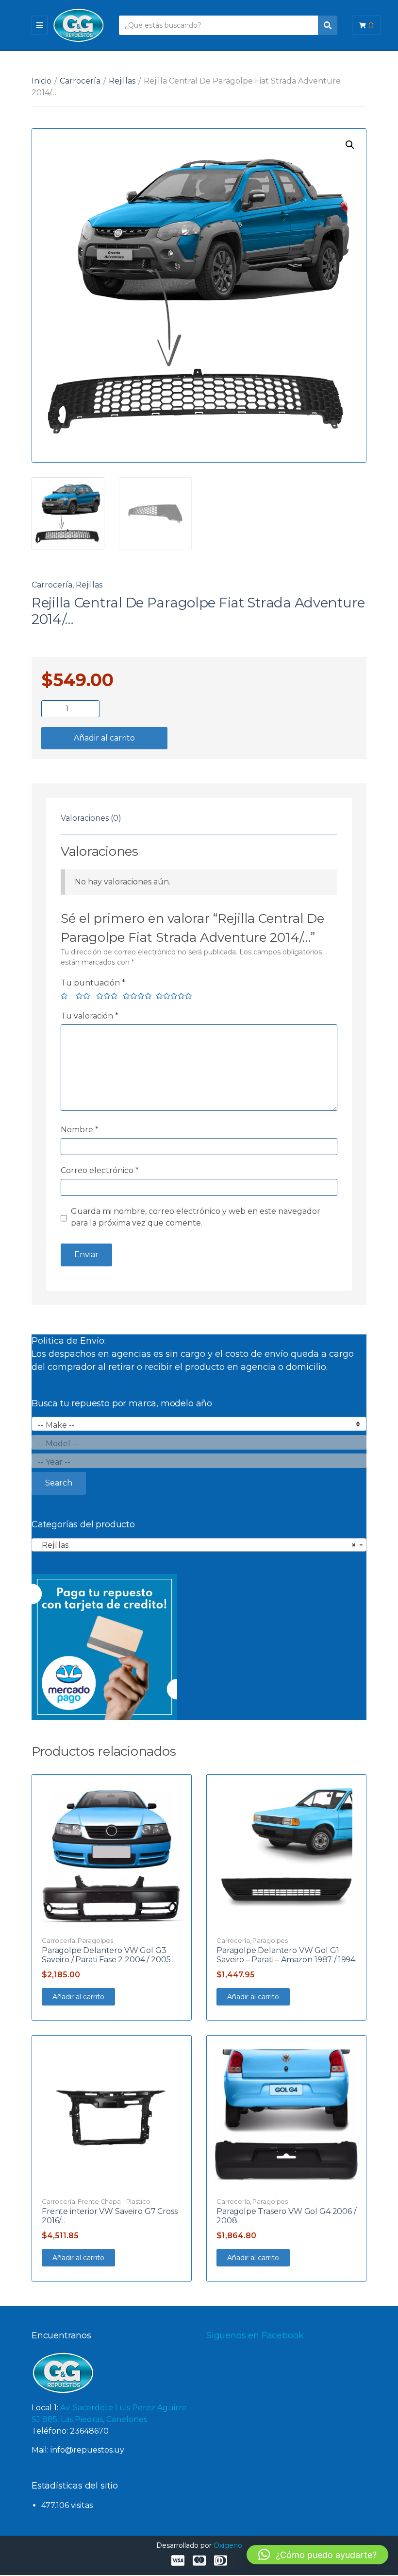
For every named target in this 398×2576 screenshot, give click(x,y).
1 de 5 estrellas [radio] (64, 997)
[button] (350, 145)
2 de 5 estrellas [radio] (82, 997)
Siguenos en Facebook (255, 2335)
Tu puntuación (93, 983)
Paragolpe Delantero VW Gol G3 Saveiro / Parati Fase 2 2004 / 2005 (106, 1955)
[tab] (91, 818)
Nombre (80, 1130)
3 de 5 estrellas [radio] (106, 997)
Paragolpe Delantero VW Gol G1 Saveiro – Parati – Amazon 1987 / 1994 (286, 1955)
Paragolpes (95, 1940)
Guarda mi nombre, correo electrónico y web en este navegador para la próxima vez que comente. (196, 1217)
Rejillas (122, 81)
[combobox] (199, 1545)
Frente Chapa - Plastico (114, 2201)
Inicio (41, 81)
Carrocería (80, 81)
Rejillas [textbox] (196, 1545)
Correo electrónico (100, 1170)
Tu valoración (90, 1016)
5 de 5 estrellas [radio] (172, 997)
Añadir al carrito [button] (78, 1997)
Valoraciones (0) (91, 818)
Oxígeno (228, 2545)
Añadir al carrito (104, 738)
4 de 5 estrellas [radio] (135, 997)
